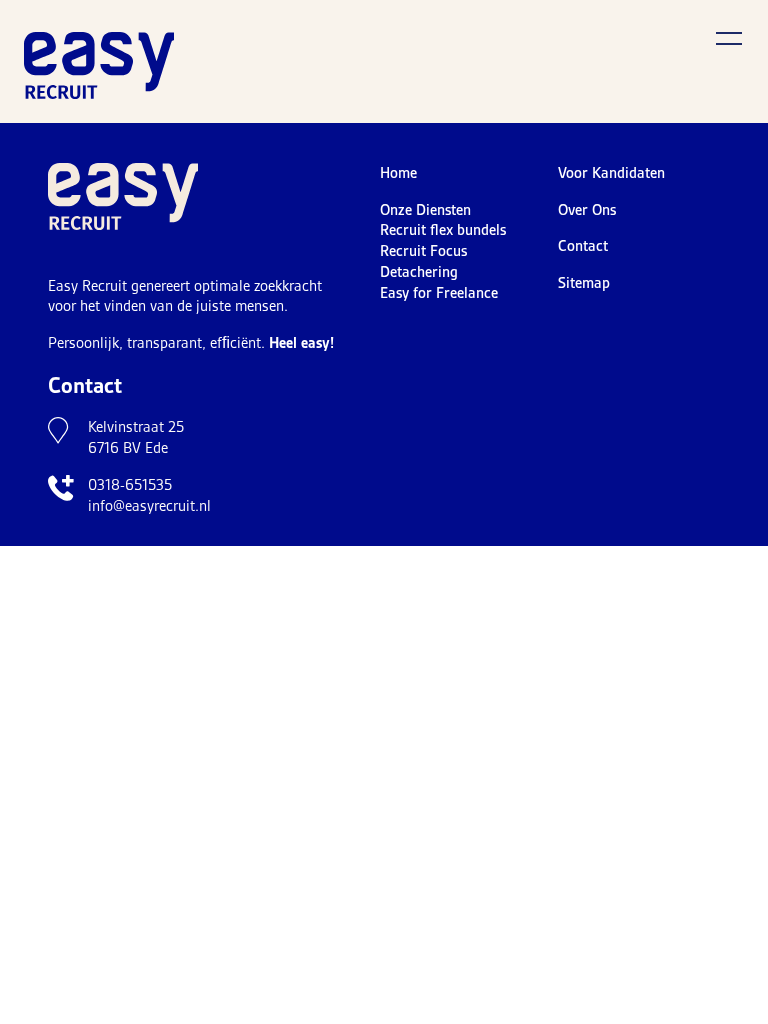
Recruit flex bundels (443, 230)
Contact (583, 246)
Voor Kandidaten (611, 173)
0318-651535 (130, 485)
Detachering (419, 272)
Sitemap (584, 283)
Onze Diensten (425, 210)
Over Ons (587, 210)
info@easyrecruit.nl (149, 506)
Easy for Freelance (439, 293)
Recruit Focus (423, 251)
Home (398, 173)
